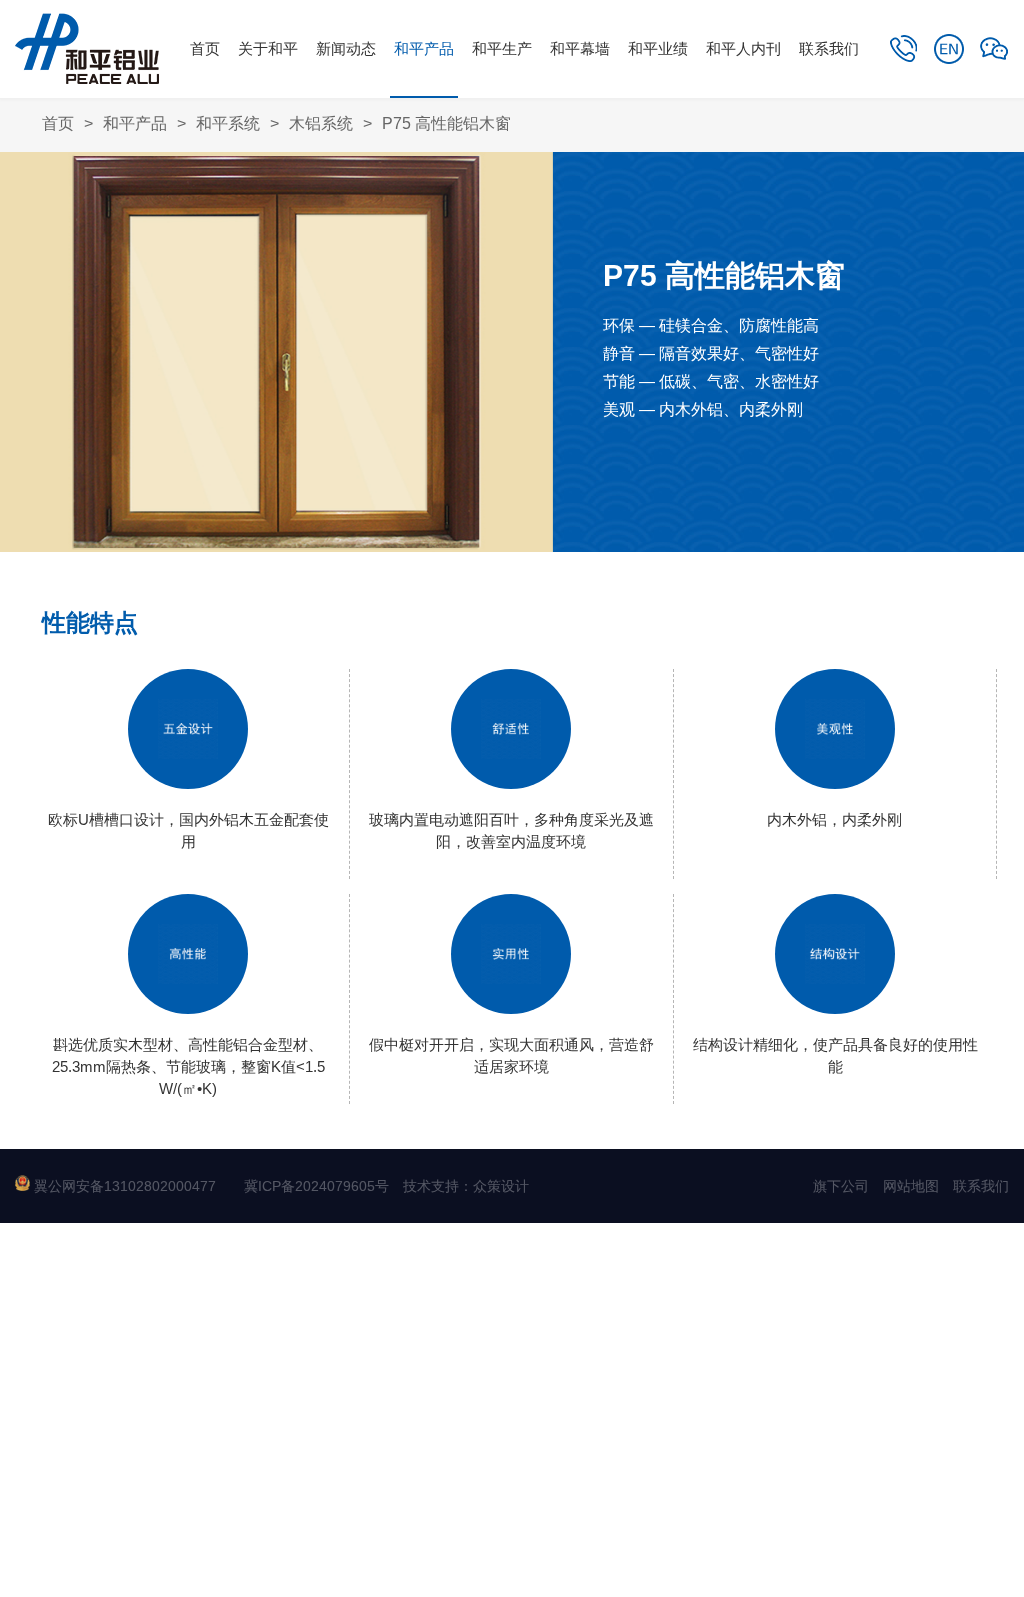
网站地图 (911, 1186)
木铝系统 (321, 123)
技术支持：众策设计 (466, 1186)
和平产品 (424, 48)
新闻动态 (346, 48)
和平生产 (502, 48)
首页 (205, 48)
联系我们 (829, 48)
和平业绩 (658, 48)
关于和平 (268, 48)
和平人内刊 (743, 48)
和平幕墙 (580, 48)
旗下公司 (841, 1186)
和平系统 (228, 123)
